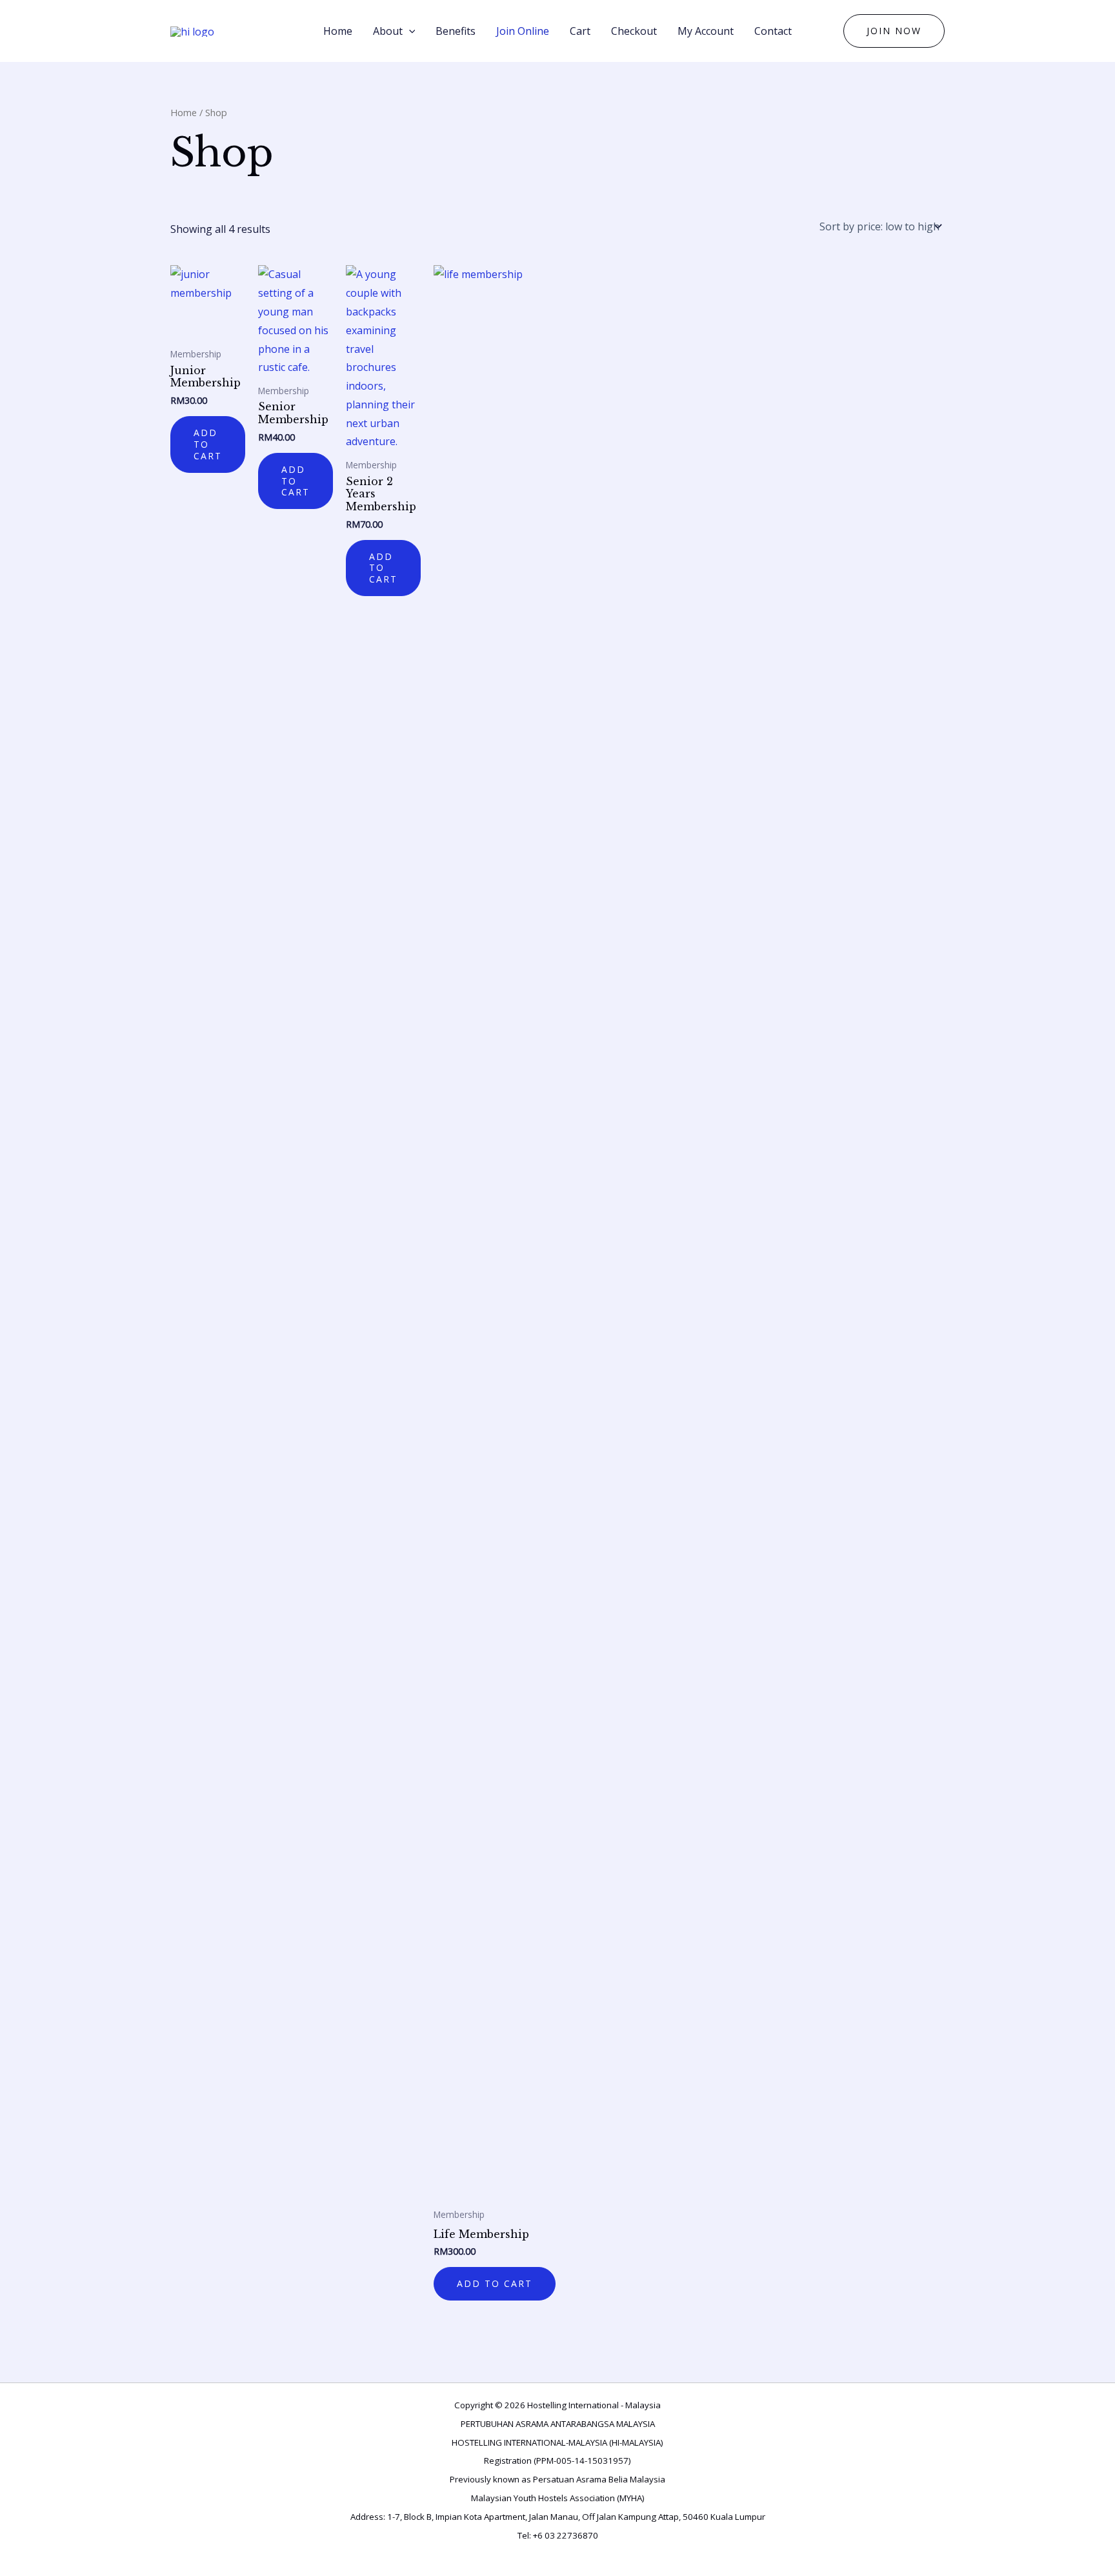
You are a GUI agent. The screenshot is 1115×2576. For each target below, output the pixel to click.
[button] (894, 31)
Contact (773, 31)
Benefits (456, 31)
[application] (409, 31)
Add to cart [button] (208, 444)
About (388, 31)
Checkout (634, 31)
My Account (706, 31)
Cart (580, 31)
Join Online (523, 31)
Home (338, 31)
